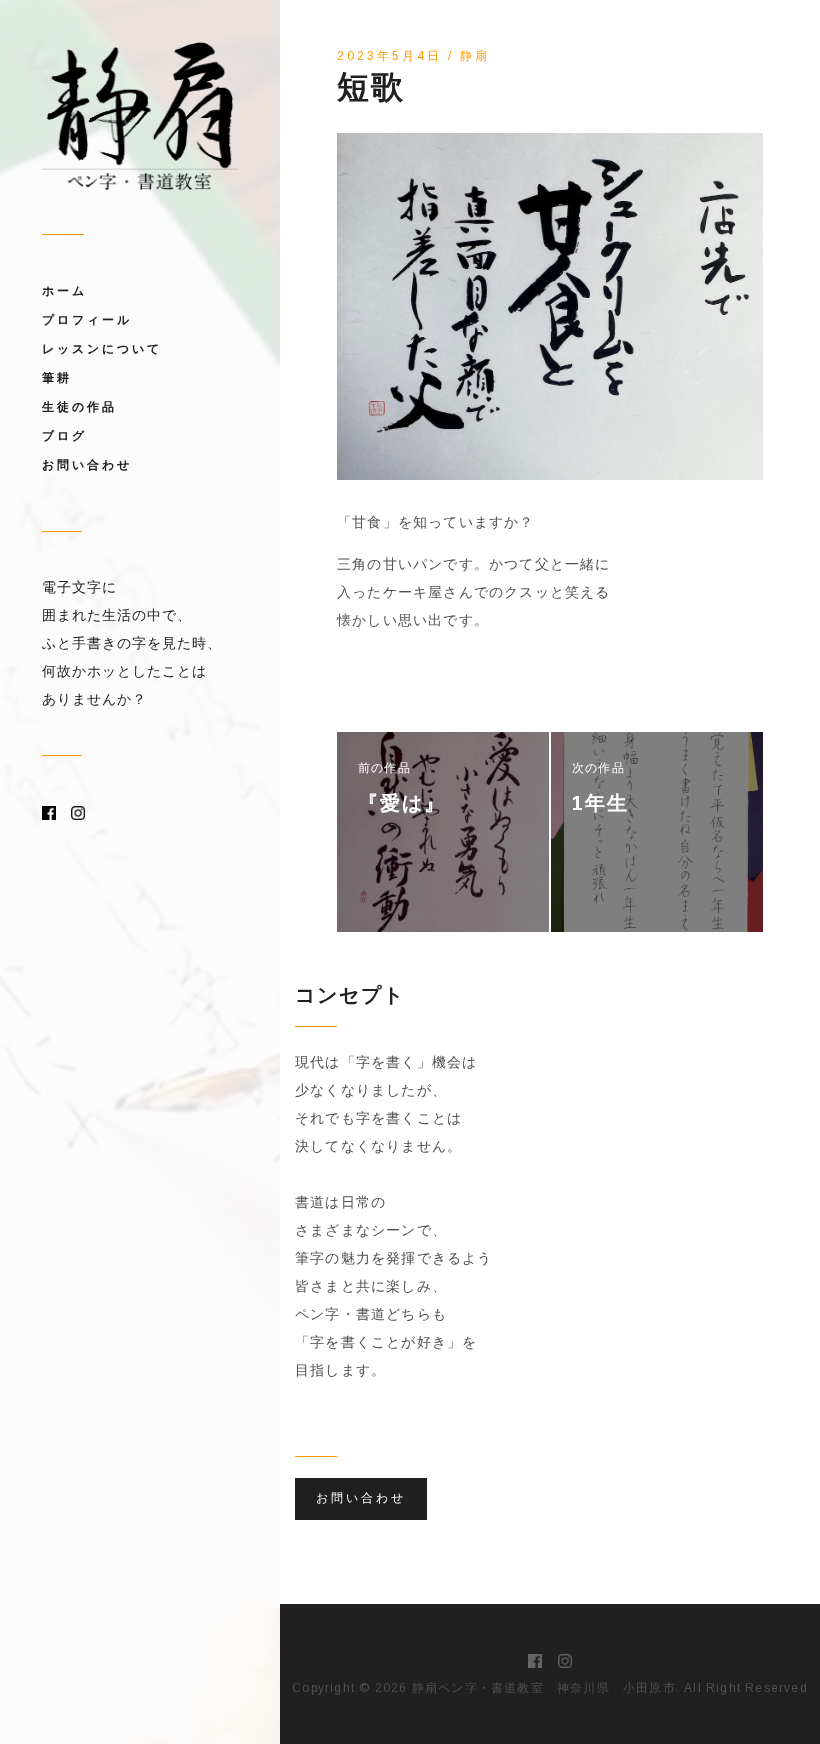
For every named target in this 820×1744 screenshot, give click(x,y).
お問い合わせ (87, 465)
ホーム (64, 291)
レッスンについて (102, 349)
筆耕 (57, 378)
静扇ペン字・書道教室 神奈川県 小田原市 (544, 1688)
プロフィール (87, 320)
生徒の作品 (79, 407)
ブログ (64, 436)
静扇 (475, 56)
